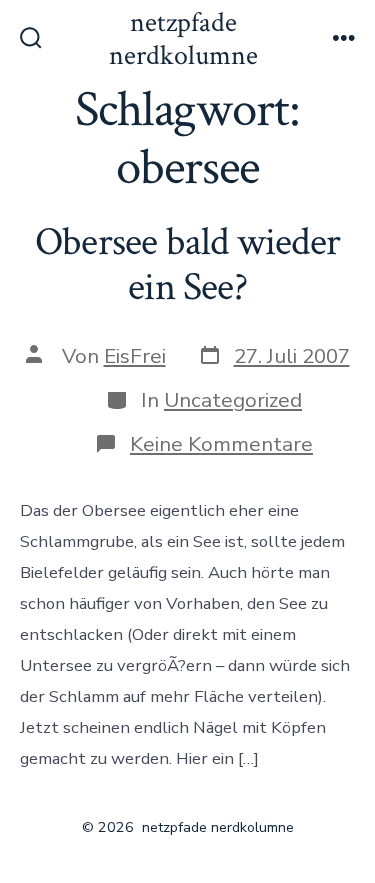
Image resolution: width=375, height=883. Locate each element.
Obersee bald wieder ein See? (187, 265)
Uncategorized (233, 400)
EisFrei (135, 356)
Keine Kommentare (221, 444)
